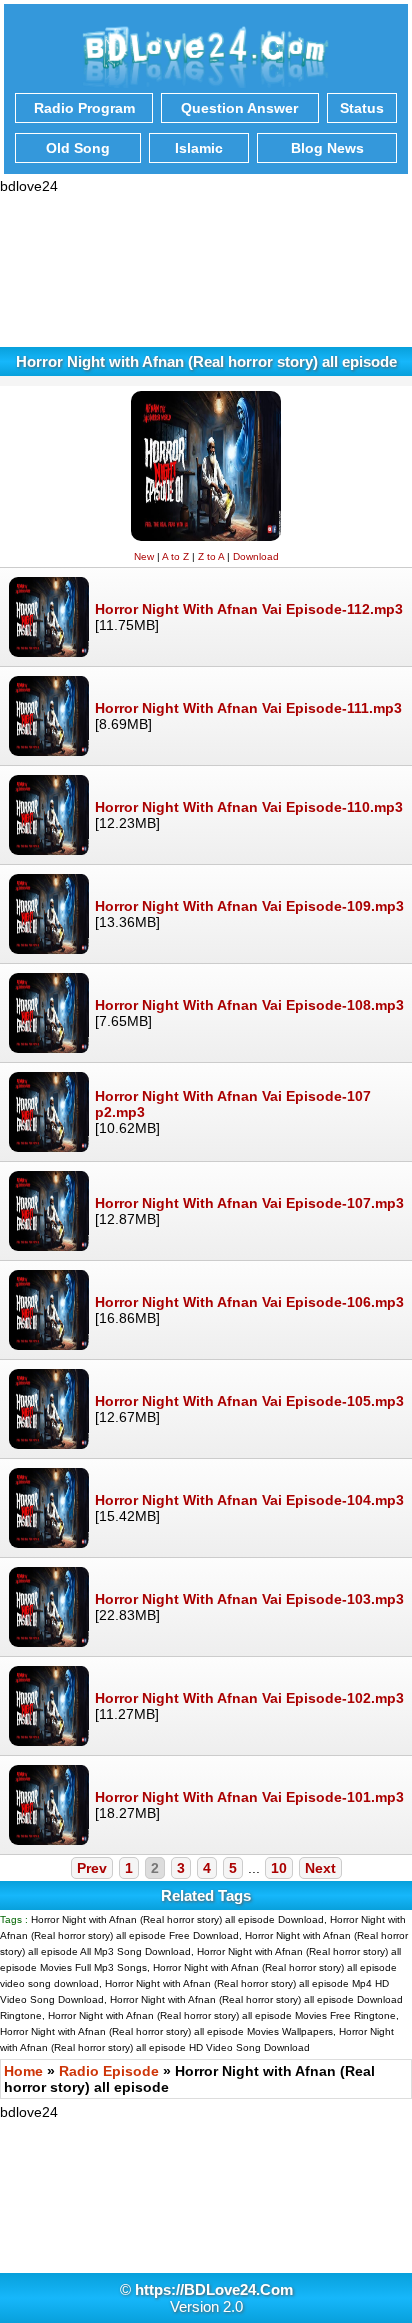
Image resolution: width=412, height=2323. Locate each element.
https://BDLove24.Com (214, 2289)
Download (256, 556)
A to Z (175, 556)
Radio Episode (109, 2071)
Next (320, 1868)
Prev (92, 1868)
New (144, 556)
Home (23, 2071)
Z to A (211, 556)
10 (279, 1868)
